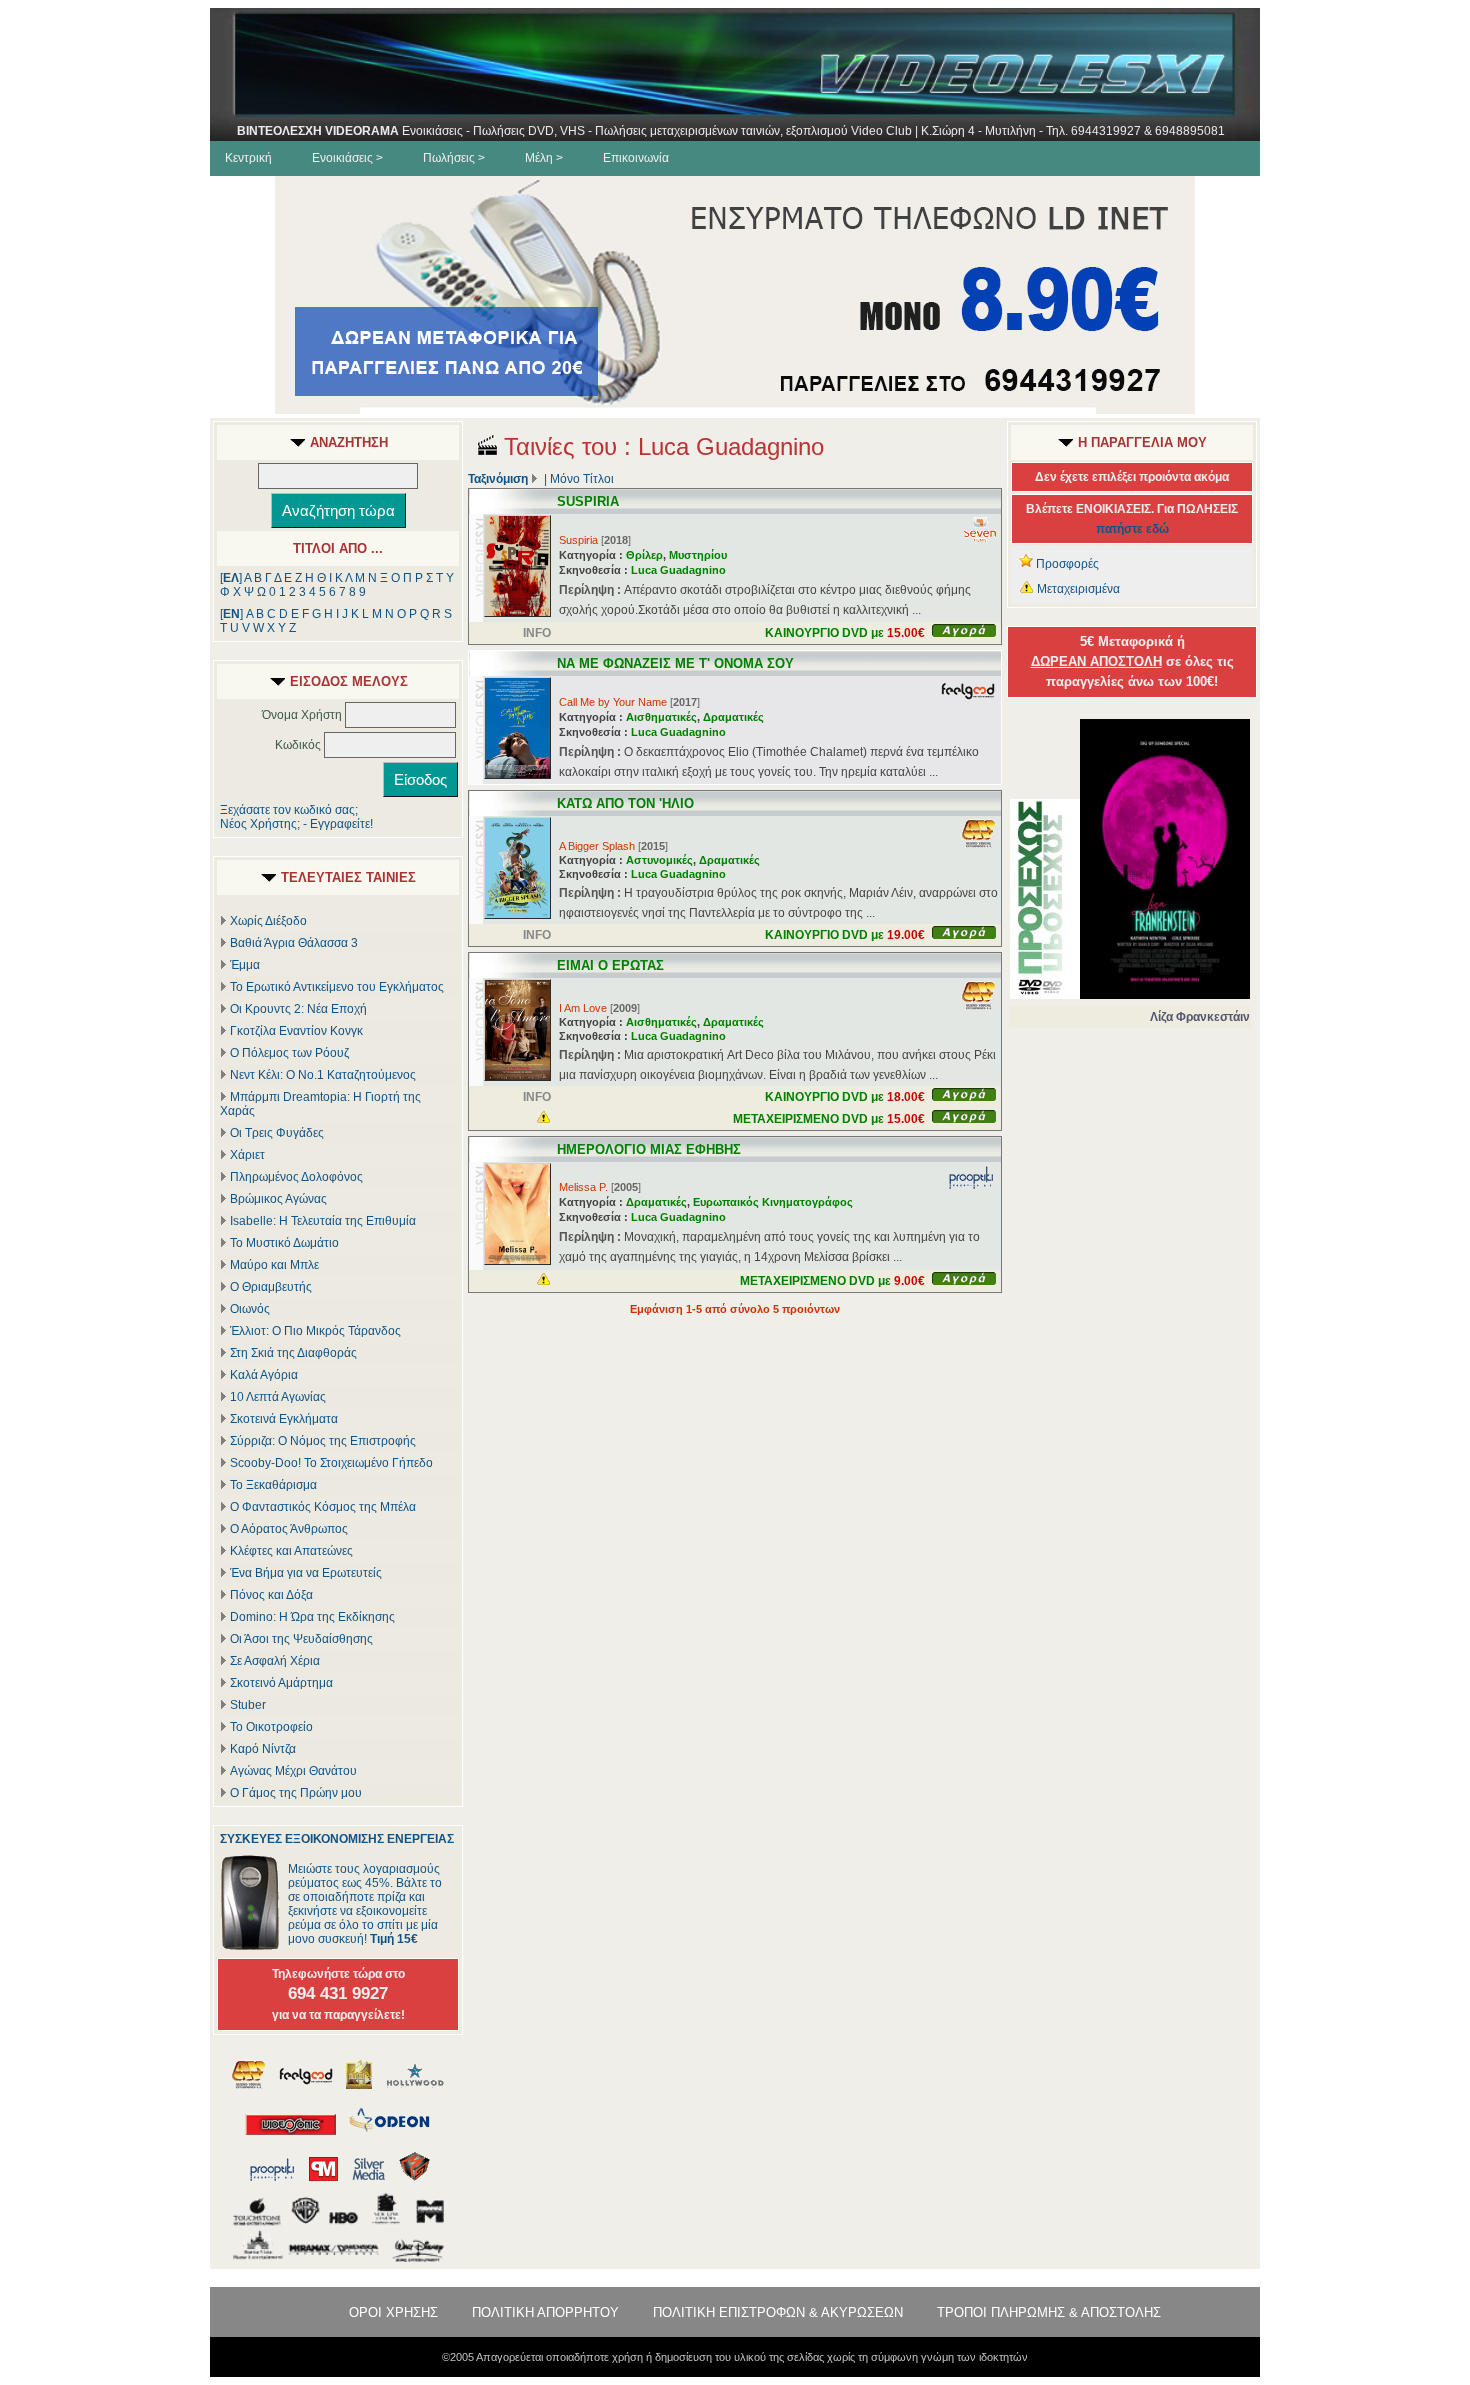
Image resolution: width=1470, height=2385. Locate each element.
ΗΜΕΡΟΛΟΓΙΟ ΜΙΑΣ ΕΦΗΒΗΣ (649, 1149)
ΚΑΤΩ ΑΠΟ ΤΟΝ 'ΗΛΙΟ (625, 803)
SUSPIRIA (588, 501)
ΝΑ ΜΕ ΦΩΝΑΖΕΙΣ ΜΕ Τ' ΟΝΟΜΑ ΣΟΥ (675, 663)
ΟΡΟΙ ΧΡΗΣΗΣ (393, 2312)
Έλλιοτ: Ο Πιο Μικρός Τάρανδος (315, 1331)
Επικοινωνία (636, 158)
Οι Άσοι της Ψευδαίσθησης (301, 1639)
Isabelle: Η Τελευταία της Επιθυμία (323, 1221)
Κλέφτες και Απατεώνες (291, 1551)
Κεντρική (248, 158)
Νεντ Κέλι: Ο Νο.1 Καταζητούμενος (323, 1075)
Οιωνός (250, 1309)
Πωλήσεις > (454, 158)
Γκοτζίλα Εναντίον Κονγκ (296, 1031)
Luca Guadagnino (678, 570)
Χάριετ (247, 1155)
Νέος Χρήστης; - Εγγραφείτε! (296, 824)
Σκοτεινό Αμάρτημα (281, 1683)
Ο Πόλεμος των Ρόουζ (289, 1053)
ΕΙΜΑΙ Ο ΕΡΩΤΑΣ (610, 965)
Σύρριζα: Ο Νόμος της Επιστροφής (323, 1441)
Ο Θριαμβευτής (271, 1287)
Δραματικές (733, 717)
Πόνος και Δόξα (271, 1595)
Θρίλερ (644, 555)
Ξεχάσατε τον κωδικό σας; (289, 810)
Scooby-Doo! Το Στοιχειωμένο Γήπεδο (331, 1463)
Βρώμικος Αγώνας (278, 1199)
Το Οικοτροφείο (271, 1727)
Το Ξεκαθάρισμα (273, 1485)
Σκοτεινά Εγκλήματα (284, 1419)
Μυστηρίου (698, 555)
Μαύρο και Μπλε (274, 1265)
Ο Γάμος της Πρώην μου (296, 1793)
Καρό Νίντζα (263, 1749)
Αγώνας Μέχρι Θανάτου (293, 1771)
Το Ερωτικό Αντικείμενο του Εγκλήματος (337, 987)
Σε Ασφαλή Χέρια (275, 1661)
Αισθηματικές (661, 717)
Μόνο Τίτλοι (582, 479)
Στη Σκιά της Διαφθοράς (293, 1353)
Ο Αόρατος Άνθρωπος (289, 1529)
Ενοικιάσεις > (347, 158)
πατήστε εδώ (1132, 529)
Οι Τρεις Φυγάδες (277, 1133)
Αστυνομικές (659, 860)
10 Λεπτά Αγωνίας (278, 1397)
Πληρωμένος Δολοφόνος (296, 1177)
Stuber (248, 1705)
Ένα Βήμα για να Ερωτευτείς (306, 1573)
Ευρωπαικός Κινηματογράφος (773, 1202)
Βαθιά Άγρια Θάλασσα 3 (294, 943)
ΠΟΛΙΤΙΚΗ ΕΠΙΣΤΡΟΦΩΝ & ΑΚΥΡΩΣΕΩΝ (778, 2312)
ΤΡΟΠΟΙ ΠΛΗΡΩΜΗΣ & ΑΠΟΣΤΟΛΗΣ (1049, 2312)
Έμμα (245, 965)
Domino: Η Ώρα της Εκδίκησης (312, 1617)
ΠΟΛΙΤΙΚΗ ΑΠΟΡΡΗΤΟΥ (545, 2312)
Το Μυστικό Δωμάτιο (284, 1243)
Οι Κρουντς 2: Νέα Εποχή (298, 1009)
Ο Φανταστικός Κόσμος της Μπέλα (323, 1507)
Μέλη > (544, 158)
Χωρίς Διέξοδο (268, 921)
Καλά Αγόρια (264, 1375)
